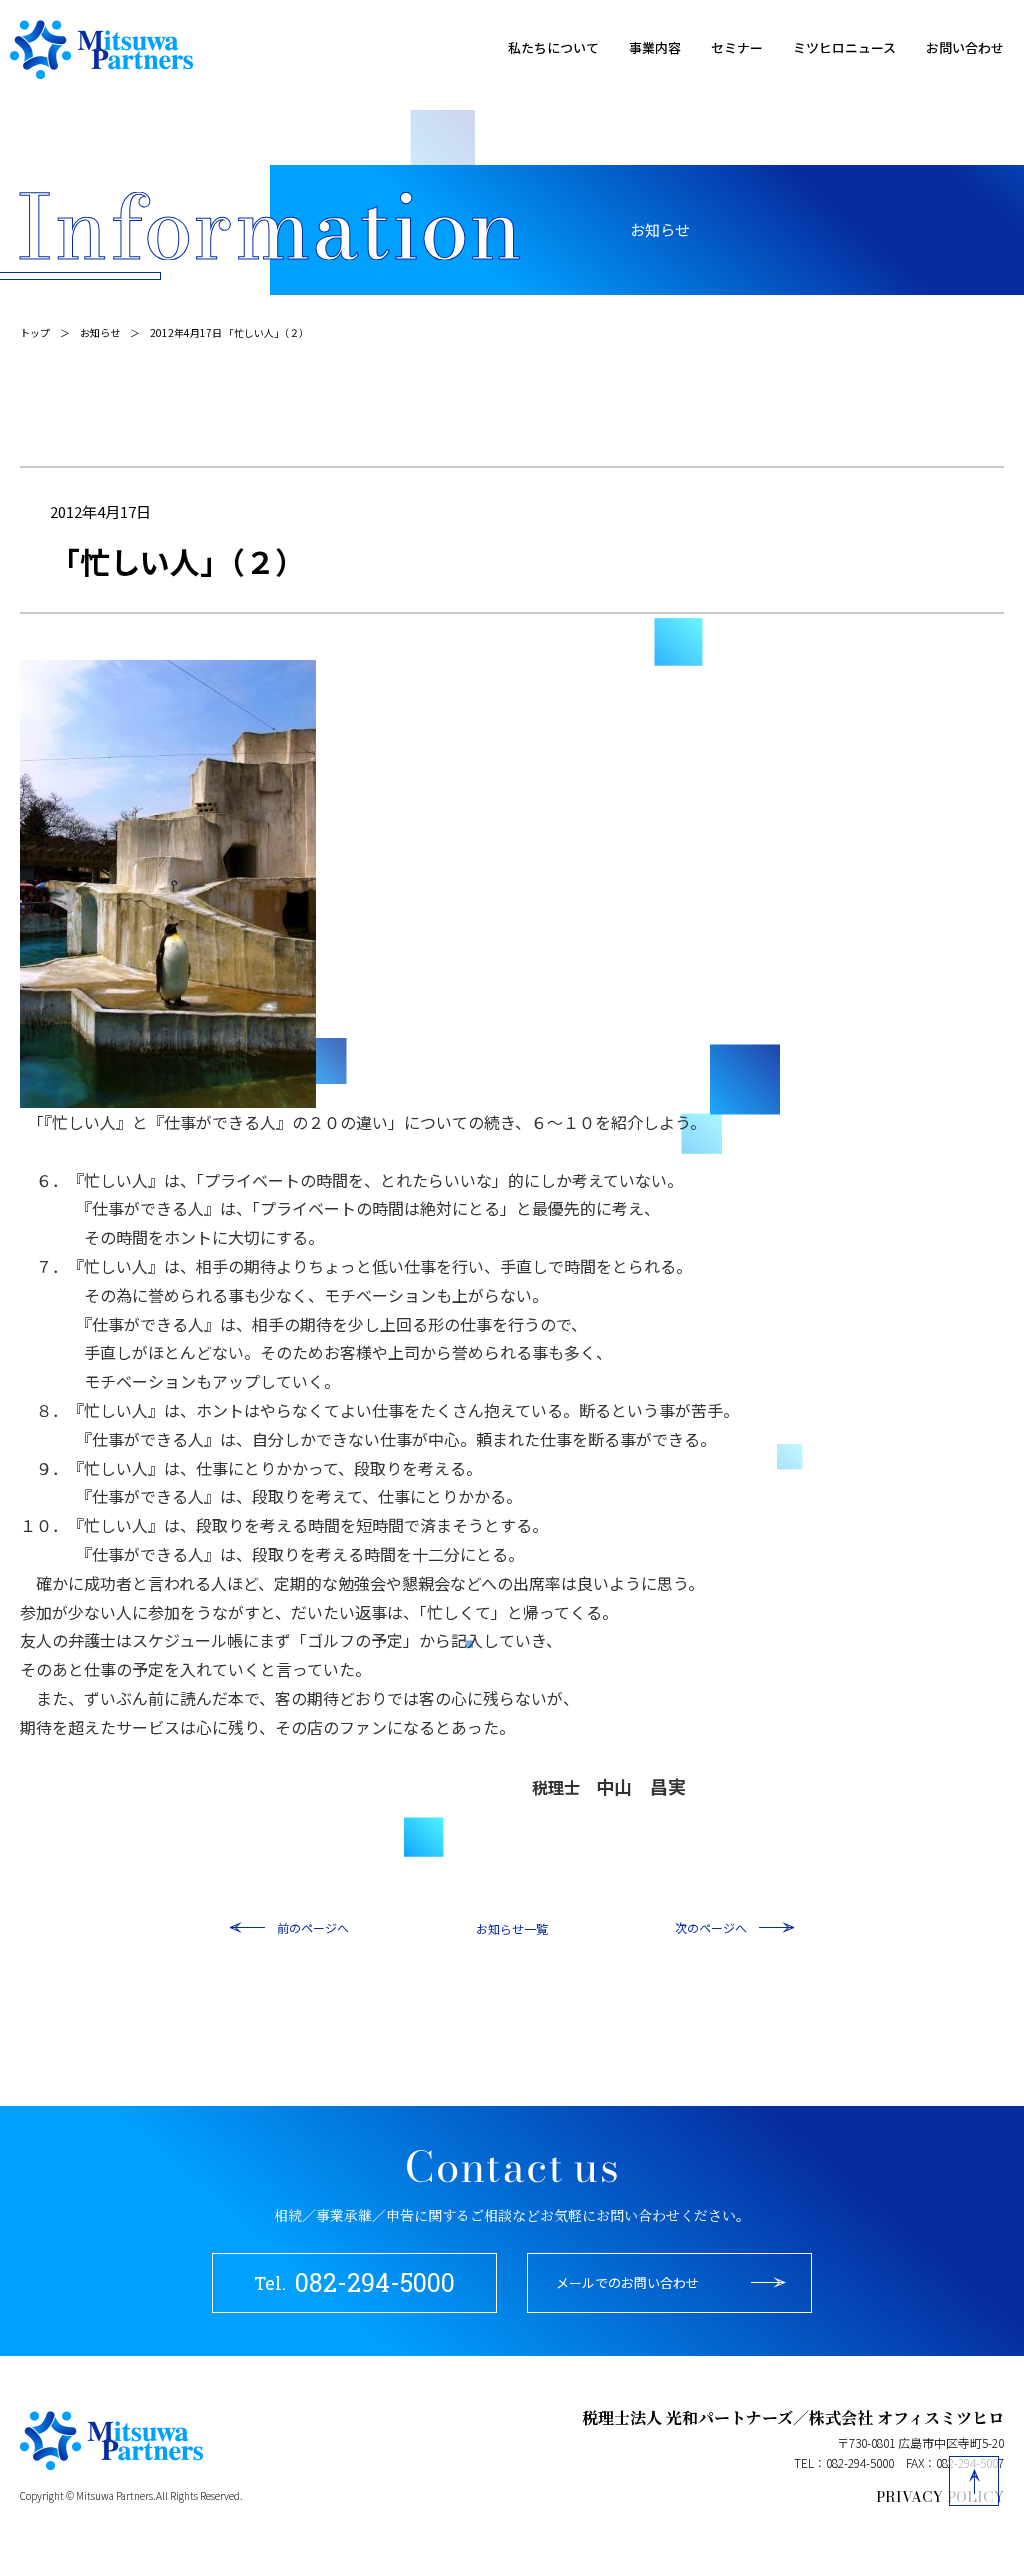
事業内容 (655, 47)
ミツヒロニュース (844, 47)
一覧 (536, 1928)
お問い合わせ (965, 47)
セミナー (737, 47)
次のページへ (711, 1927)
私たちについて (553, 47)
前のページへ (313, 1927)
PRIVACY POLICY (940, 2497)
